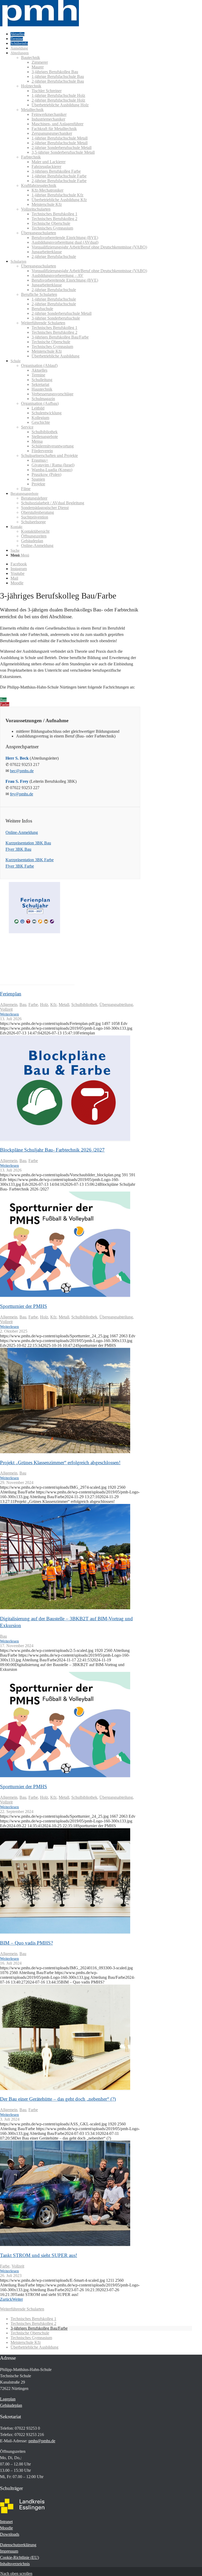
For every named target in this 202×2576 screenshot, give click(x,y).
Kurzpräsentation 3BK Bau (28, 843)
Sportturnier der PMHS (24, 1306)
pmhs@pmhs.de (42, 2441)
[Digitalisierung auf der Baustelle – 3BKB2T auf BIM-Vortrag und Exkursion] (65, 1608)
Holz (44, 1005)
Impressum (9, 2551)
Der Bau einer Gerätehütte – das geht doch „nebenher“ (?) (58, 2099)
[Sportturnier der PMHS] (65, 1295)
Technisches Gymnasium (31, 2338)
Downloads (10, 2534)
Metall (64, 1005)
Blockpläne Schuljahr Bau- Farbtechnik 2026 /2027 (52, 1150)
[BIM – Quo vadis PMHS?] (65, 1932)
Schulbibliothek (84, 1005)
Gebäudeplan (11, 2405)
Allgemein (9, 1005)
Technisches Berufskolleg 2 (33, 2323)
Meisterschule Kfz (26, 2342)
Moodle (6, 2528)
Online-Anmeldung (22, 832)
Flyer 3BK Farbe (20, 866)
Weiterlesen (9, 1014)
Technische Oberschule (30, 2333)
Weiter (17, 2299)
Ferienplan (11, 994)
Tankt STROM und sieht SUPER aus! (39, 2255)
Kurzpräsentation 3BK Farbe (30, 860)
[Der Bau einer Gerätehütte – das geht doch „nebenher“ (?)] (65, 2088)
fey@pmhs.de (22, 794)
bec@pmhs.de (22, 771)
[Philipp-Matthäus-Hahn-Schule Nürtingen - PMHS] (39, 25)
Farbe (33, 1005)
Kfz (53, 1005)
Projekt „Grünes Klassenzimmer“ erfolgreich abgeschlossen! (60, 1463)
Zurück (6, 2299)
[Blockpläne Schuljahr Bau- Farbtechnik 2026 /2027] (65, 1139)
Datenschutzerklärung (18, 2545)
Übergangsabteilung (116, 1005)
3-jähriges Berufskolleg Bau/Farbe (39, 2328)
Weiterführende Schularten (22, 2309)
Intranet (6, 2522)
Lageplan (8, 2399)
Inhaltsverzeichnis (15, 2564)
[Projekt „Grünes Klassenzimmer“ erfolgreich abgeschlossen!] (65, 1452)
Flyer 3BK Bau (18, 849)
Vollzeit (6, 1009)
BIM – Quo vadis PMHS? (26, 1943)
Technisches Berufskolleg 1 (33, 2319)
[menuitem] (101, 34)
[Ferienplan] (37, 983)
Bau (23, 1005)
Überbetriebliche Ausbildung (34, 2347)
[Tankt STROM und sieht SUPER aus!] (65, 2244)
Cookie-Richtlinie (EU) (19, 2557)
